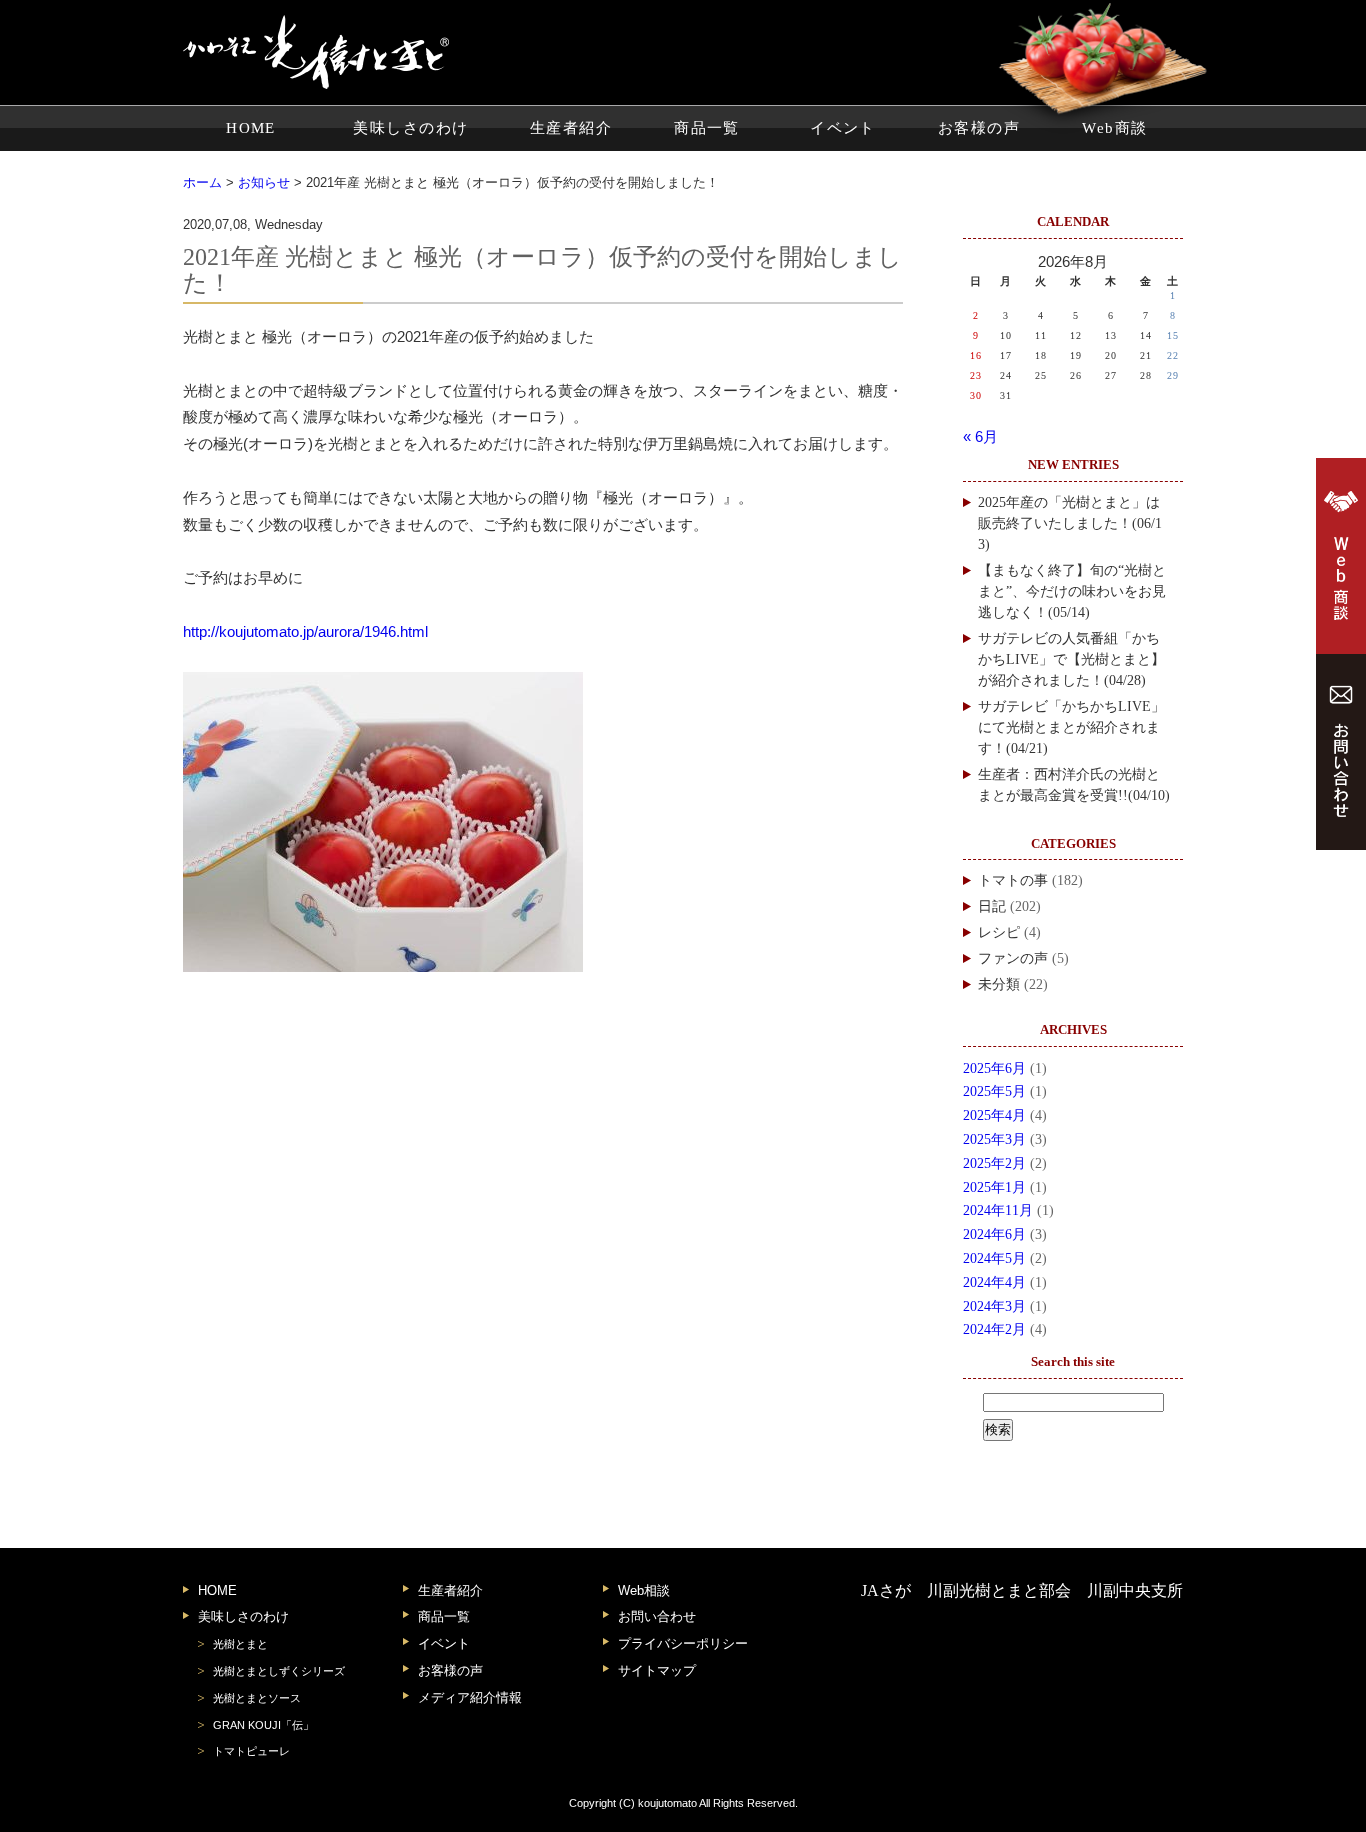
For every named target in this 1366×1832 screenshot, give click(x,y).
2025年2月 (994, 1163)
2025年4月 (994, 1115)
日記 (992, 906)
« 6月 (980, 437)
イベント (843, 128)
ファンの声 (1013, 958)
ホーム (202, 182)
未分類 (999, 984)
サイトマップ (657, 1670)
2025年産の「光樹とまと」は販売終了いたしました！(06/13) (1070, 523)
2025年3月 (994, 1139)
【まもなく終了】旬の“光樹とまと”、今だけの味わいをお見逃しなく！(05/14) (1072, 591)
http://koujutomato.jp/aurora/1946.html (305, 632)
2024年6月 (994, 1234)
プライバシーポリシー (683, 1643)
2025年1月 (994, 1187)
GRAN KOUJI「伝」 (263, 1725)
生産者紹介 (571, 128)
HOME (251, 128)
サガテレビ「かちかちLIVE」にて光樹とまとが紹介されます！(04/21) (1071, 727)
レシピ (999, 932)
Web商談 (1114, 128)
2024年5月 (994, 1258)
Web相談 (644, 1590)
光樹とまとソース (257, 1698)
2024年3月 (994, 1306)
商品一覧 (707, 128)
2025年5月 (994, 1091)
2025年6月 (994, 1068)
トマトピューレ (251, 1751)
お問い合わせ (657, 1616)
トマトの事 (1013, 880)
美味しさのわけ (410, 128)
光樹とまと (240, 1644)
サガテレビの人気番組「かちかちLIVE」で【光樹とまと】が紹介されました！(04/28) (1071, 659)
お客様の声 (979, 128)
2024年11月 (998, 1210)
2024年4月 (994, 1282)
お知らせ (264, 182)
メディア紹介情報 (470, 1697)
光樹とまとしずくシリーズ (279, 1671)
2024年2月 (994, 1329)
